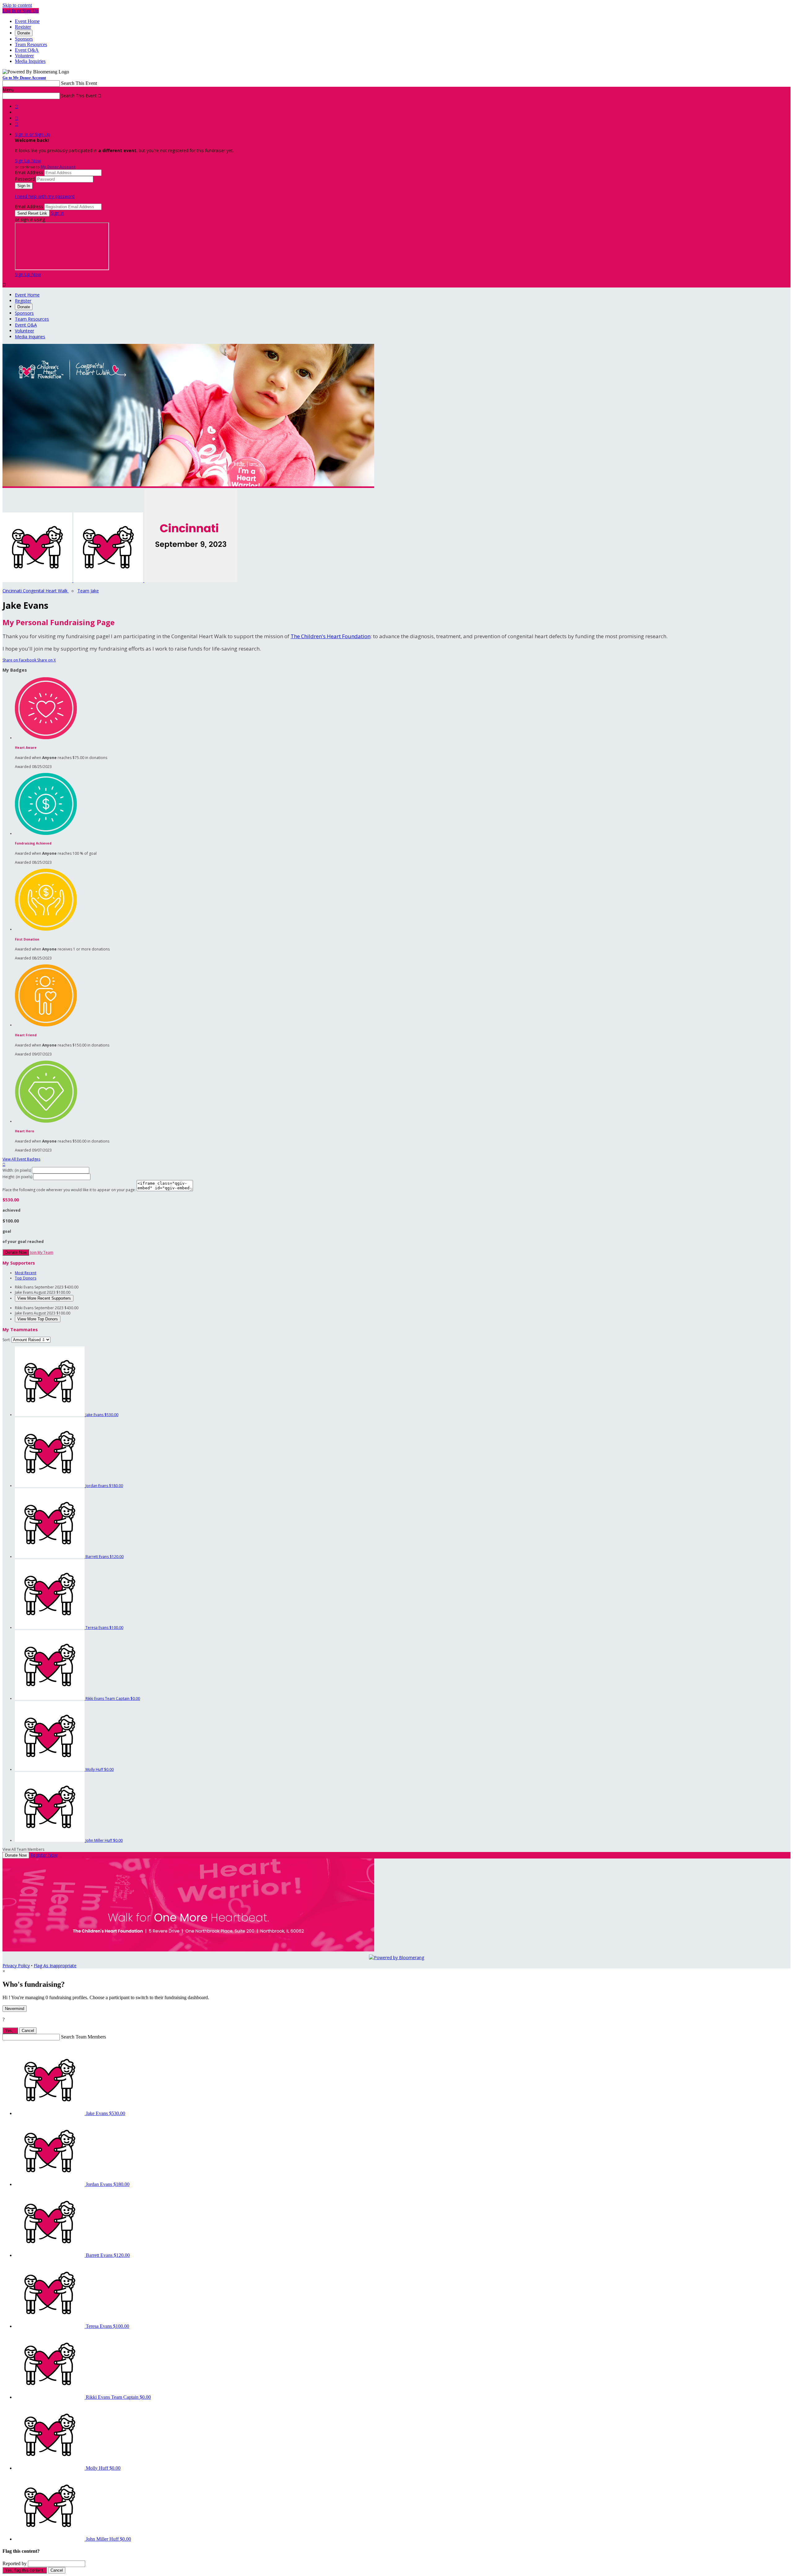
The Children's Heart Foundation (331, 636)
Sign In (57, 213)
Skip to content (17, 5)
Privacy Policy (16, 1966)
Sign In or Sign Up (33, 134)
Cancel (28, 2031)
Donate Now (16, 1252)
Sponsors (24, 39)
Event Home (27, 21)
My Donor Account (58, 167)
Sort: (7, 1340)
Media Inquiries (30, 61)
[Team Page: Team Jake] (109, 580)
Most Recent (26, 1273)
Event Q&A (27, 50)
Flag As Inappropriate (55, 1966)
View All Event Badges (21, 1159)
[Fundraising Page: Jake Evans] (38, 580)
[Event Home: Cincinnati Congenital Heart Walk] (191, 580)
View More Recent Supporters (44, 1298)
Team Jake (88, 591)
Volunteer (24, 56)
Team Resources (31, 44)
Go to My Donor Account (24, 78)
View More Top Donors (38, 1319)
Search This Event (79, 83)
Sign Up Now (28, 161)
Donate (24, 33)
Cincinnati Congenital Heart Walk (36, 591)
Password (25, 179)
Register (23, 27)
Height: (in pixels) (17, 1177)
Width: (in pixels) (17, 1170)
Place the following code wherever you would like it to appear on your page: (69, 1190)
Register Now (44, 1855)
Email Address (29, 172)
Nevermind (15, 2009)
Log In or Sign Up (21, 11)
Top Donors (26, 1278)
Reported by (15, 2563)
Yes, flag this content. (25, 2570)
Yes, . (10, 2031)
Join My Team (42, 1252)
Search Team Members (83, 2037)
